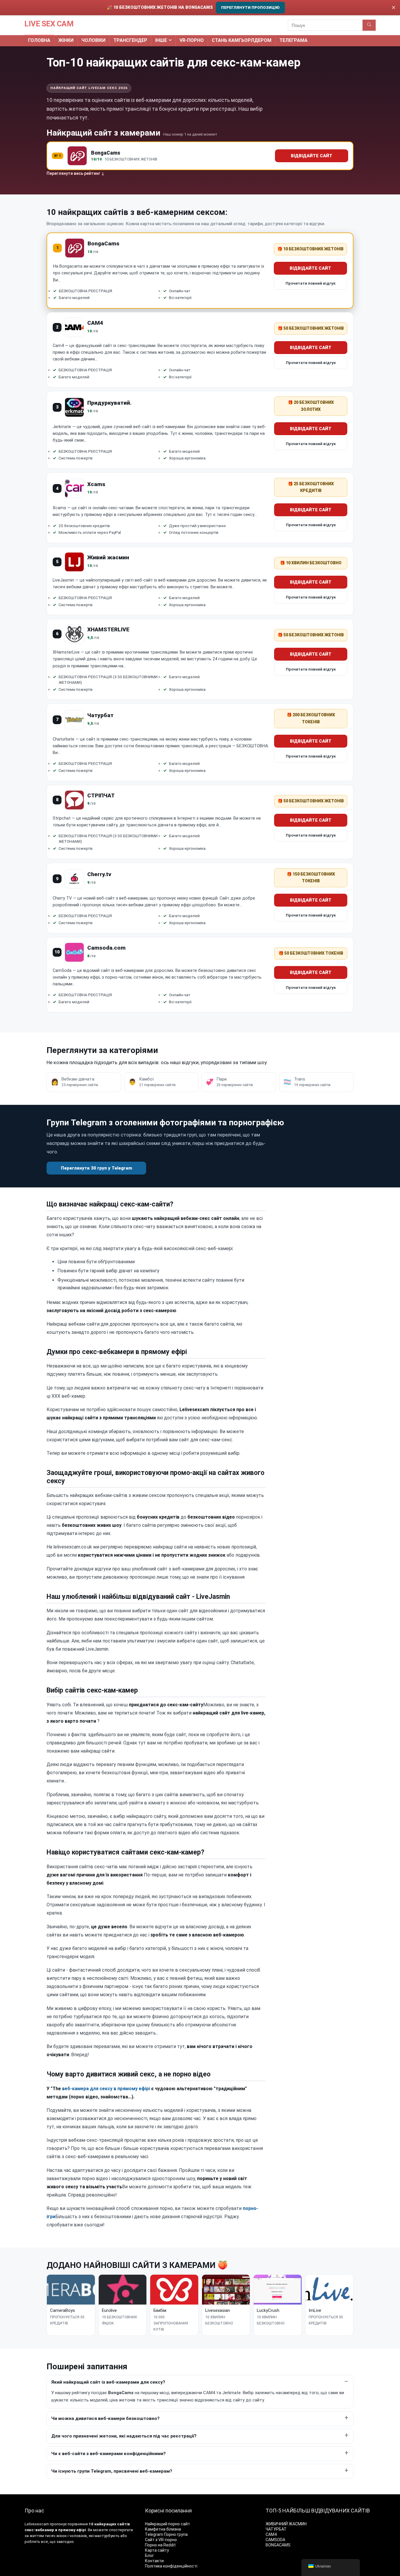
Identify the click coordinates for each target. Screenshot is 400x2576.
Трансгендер (130, 40)
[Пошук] (369, 25)
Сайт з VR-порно (161, 2540)
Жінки (66, 40)
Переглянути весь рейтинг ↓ (75, 173)
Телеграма (293, 40)
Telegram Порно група (166, 2534)
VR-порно (192, 40)
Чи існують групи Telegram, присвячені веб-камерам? (112, 2471)
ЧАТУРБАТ (276, 2529)
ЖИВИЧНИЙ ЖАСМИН (286, 2524)
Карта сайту (157, 2550)
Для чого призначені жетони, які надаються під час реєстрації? (124, 2436)
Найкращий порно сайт (167, 2524)
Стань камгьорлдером (242, 40)
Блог (149, 2556)
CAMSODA (275, 2540)
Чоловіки (93, 40)
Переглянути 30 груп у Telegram (96, 1168)
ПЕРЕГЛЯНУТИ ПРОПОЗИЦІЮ (250, 7)
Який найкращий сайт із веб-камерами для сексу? (108, 2382)
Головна (39, 40)
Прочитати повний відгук (311, 283)
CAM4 (271, 2534)
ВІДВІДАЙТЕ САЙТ (312, 156)
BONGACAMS (278, 2545)
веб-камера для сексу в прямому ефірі (106, 2089)
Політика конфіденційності (171, 2566)
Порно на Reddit (160, 2545)
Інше (161, 40)
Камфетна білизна (163, 2529)
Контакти (154, 2561)
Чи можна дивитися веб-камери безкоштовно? (105, 2418)
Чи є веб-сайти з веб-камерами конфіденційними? (108, 2454)
